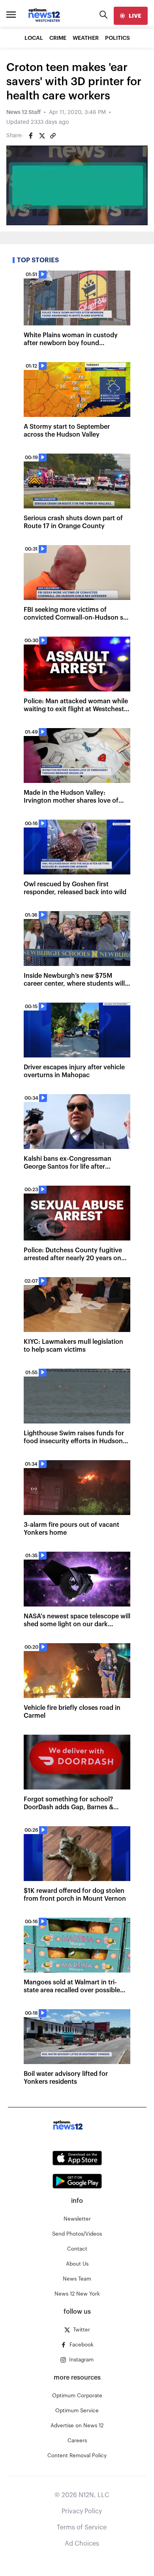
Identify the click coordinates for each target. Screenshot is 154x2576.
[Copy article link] (53, 136)
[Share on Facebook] (31, 136)
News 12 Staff (23, 112)
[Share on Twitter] (42, 136)
